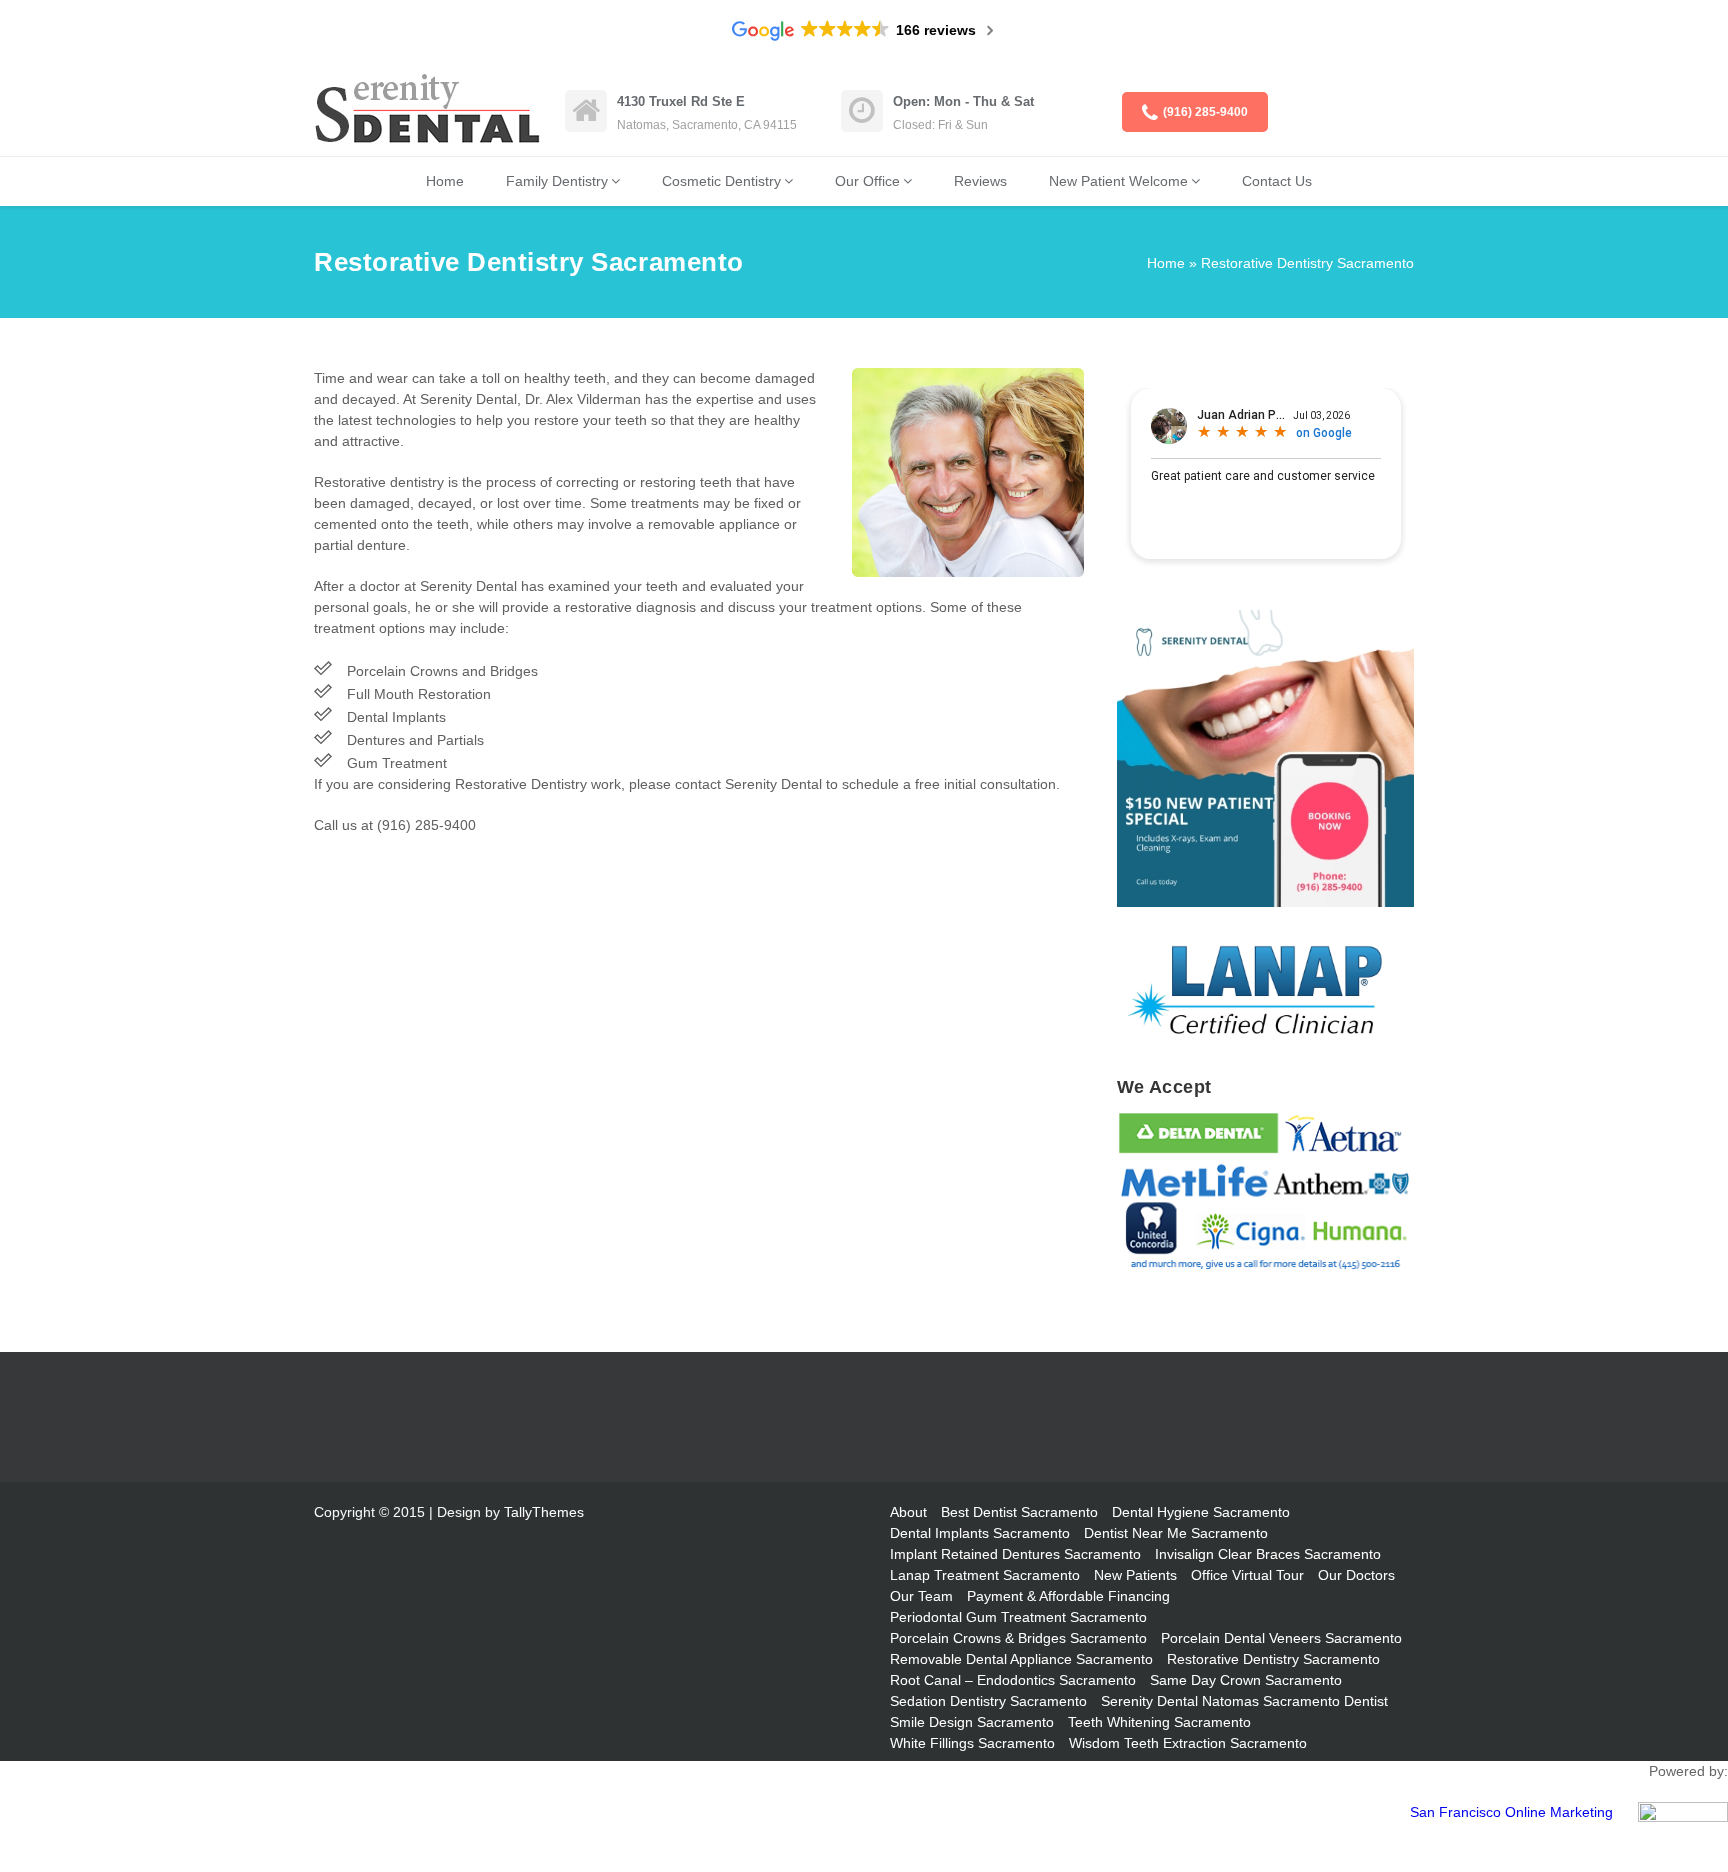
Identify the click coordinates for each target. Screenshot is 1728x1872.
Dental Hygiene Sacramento (1201, 1512)
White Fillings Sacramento (972, 1743)
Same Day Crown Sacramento (1246, 1680)
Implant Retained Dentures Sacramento (1015, 1554)
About (908, 1512)
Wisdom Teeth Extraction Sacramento (1188, 1743)
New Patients (1135, 1575)
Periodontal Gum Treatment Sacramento (1018, 1617)
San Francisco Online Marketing (1511, 1812)
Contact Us (1277, 181)
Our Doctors (1356, 1575)
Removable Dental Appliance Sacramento (1021, 1659)
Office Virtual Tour (1247, 1575)
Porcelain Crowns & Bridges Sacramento (1018, 1638)
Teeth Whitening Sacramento (1159, 1722)
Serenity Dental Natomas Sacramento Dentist (1244, 1701)
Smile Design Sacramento (972, 1722)
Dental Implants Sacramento (980, 1533)
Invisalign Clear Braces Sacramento (1268, 1554)
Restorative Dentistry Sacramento (1273, 1659)
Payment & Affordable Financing (1068, 1596)
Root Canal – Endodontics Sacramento (1013, 1680)
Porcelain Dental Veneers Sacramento (1281, 1638)
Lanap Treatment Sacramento (985, 1575)
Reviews (980, 181)
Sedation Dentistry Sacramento (988, 1701)
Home (445, 181)
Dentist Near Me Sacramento (1176, 1533)
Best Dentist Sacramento (1019, 1512)
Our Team (921, 1596)
